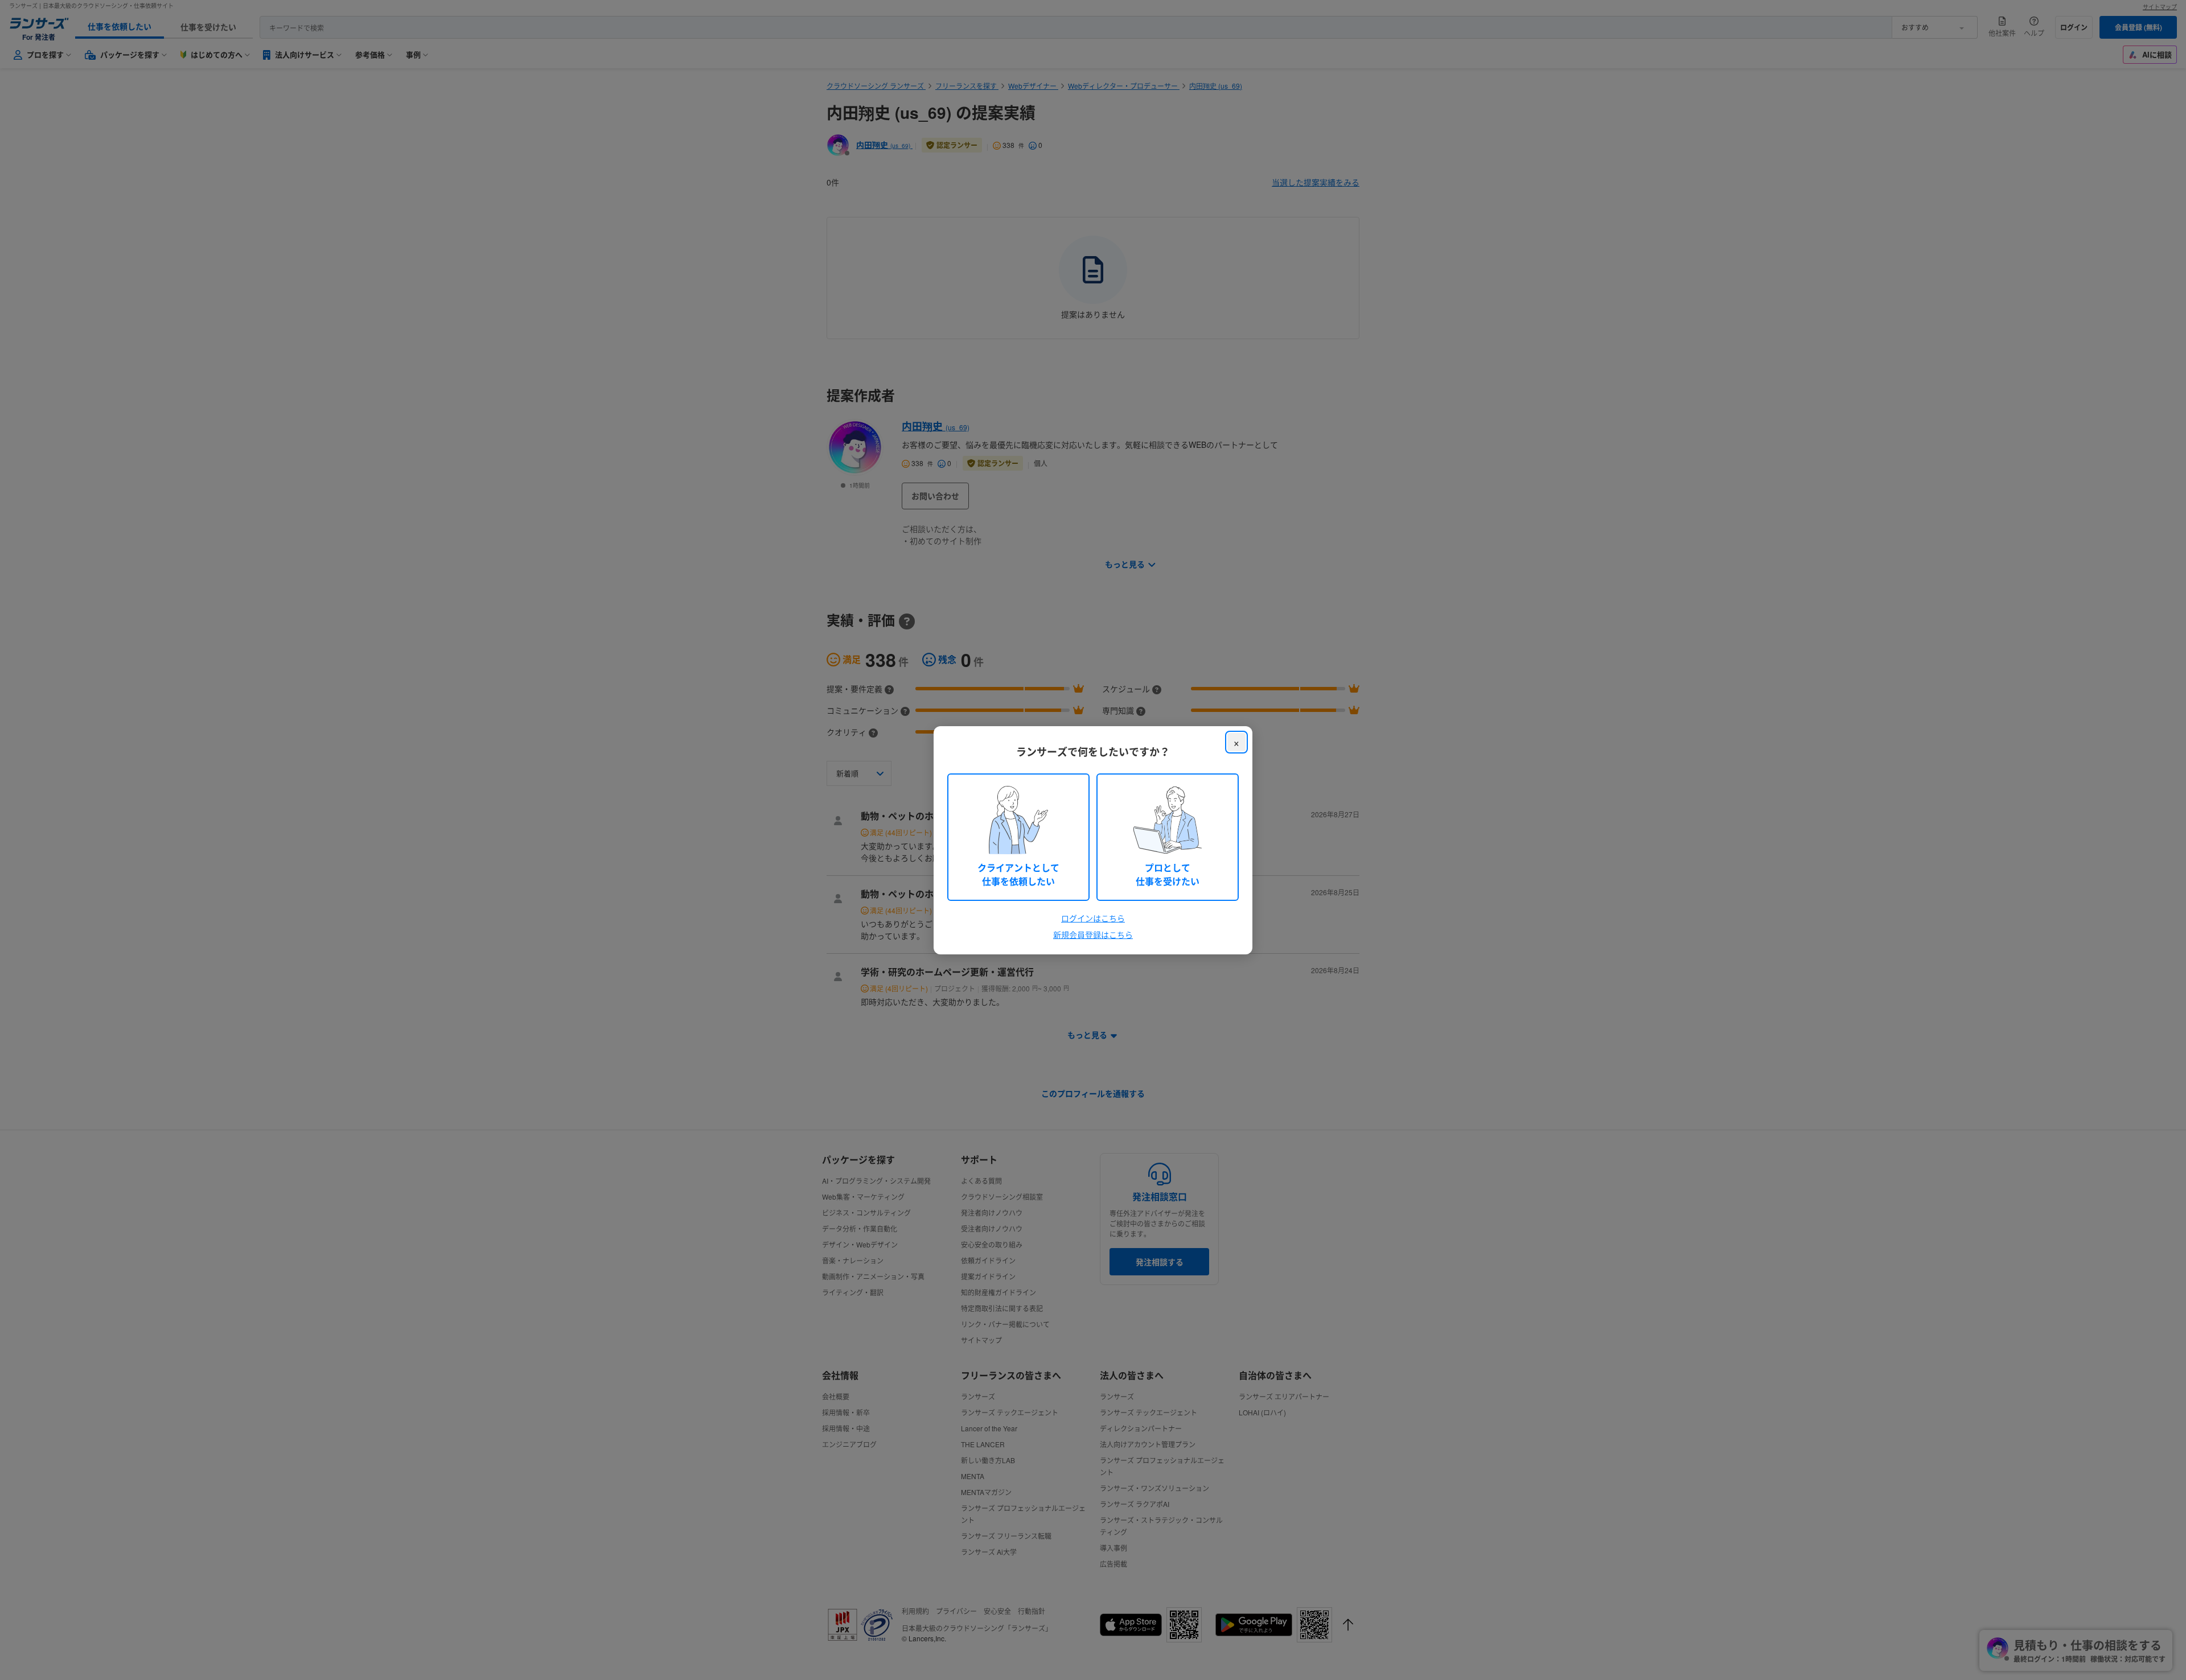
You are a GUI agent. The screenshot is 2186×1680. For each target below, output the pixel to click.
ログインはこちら (1093, 918)
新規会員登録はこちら (1093, 934)
